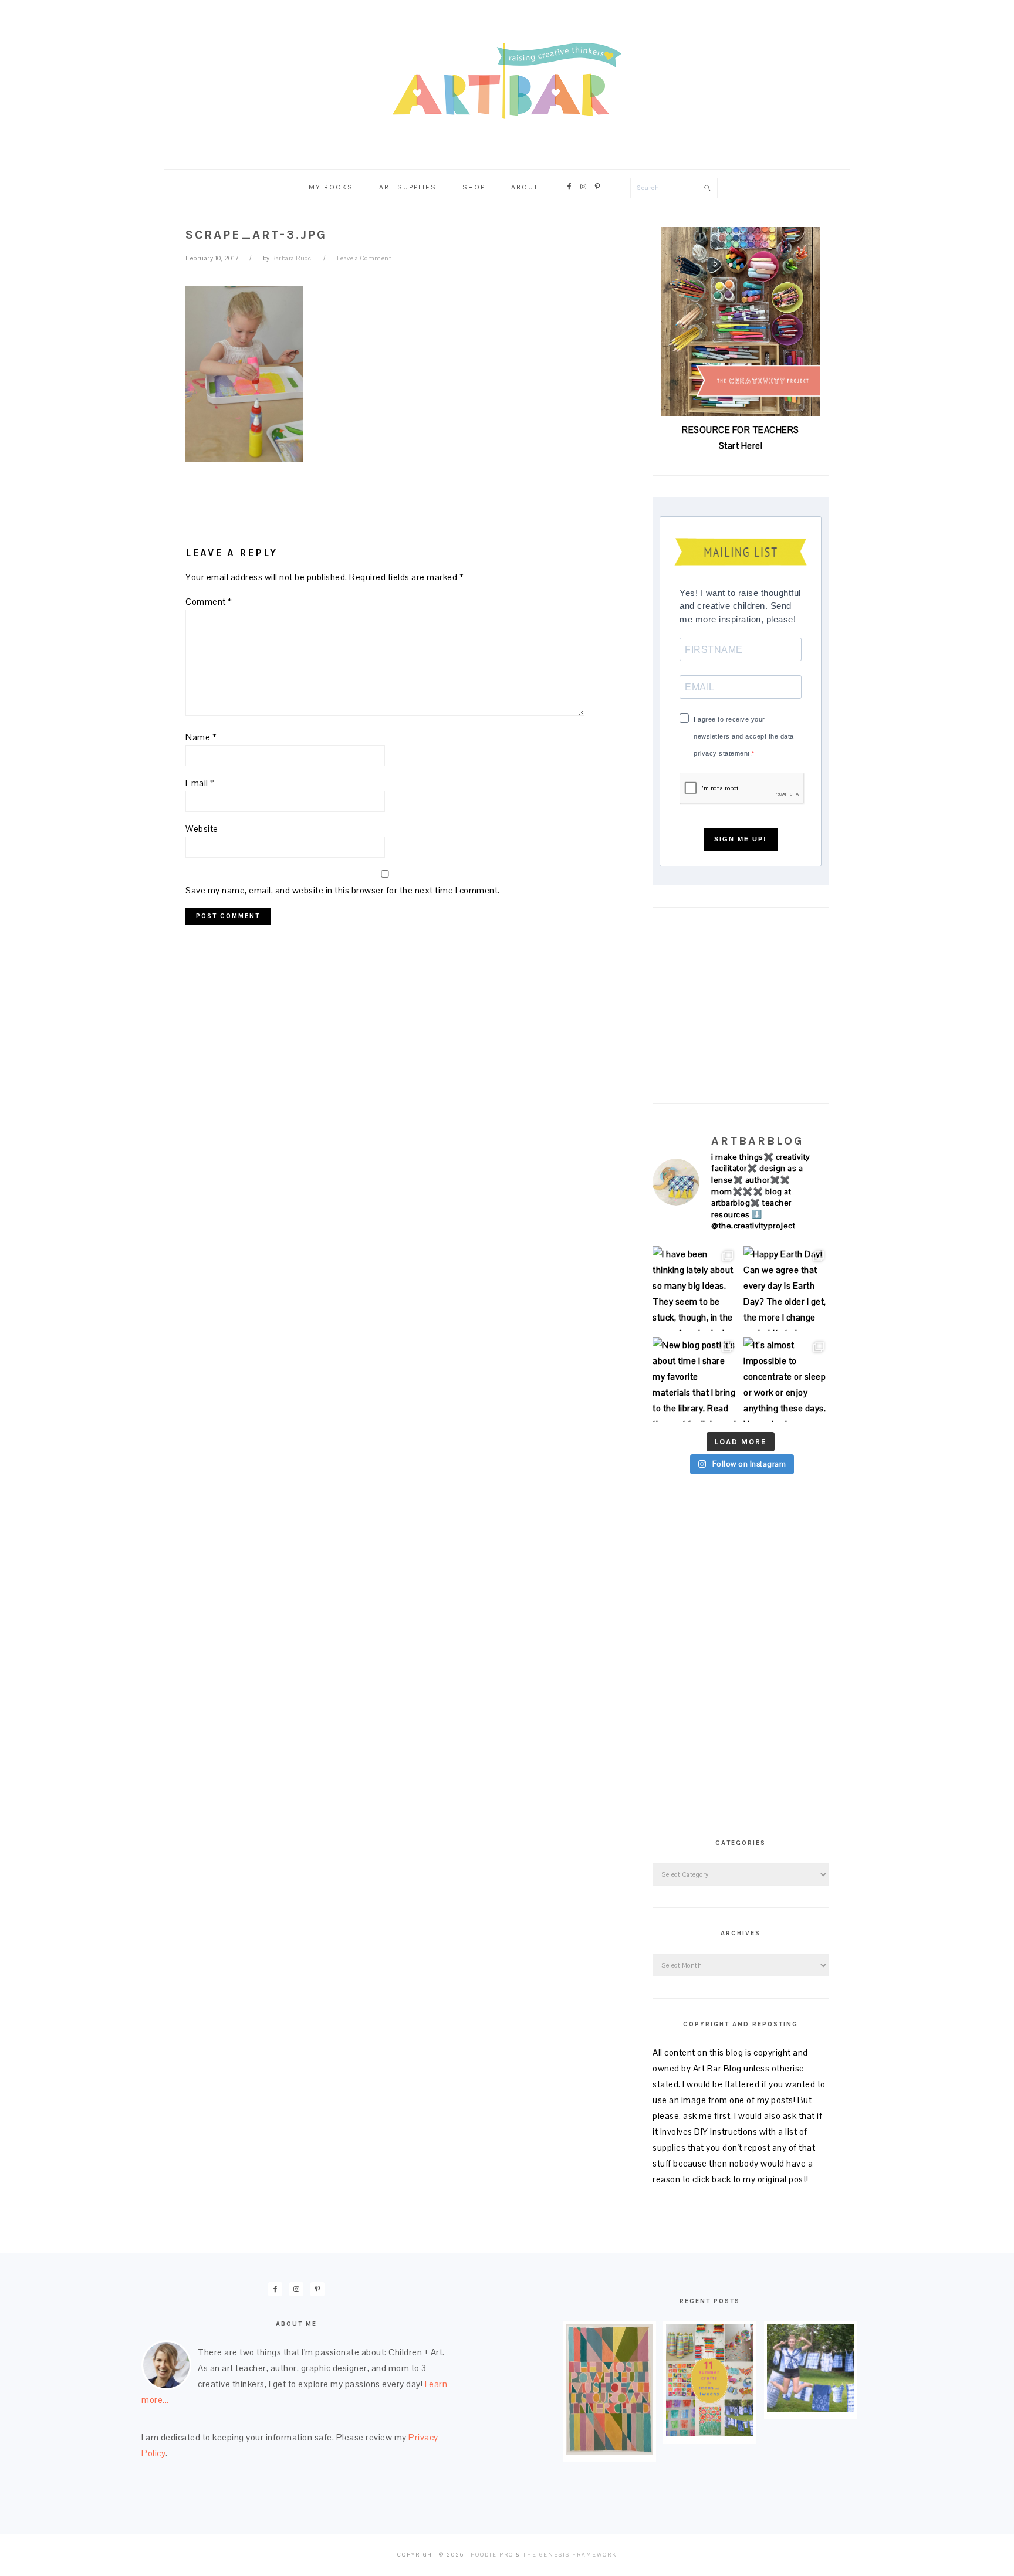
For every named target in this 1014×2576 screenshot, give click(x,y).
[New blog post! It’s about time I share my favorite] (695, 1380)
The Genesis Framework (570, 2555)
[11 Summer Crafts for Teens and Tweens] (710, 2433)
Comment (209, 602)
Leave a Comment (364, 258)
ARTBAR (507, 81)
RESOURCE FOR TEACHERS (741, 430)
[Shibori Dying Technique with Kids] (811, 2409)
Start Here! (741, 446)
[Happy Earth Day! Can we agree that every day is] (786, 1289)
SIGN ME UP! (741, 839)
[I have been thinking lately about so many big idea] (695, 1289)
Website (202, 829)
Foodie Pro (492, 2555)
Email (200, 783)
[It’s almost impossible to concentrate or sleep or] (786, 1380)
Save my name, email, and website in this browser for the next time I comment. (343, 890)
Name (201, 737)
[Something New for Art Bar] (609, 2451)
